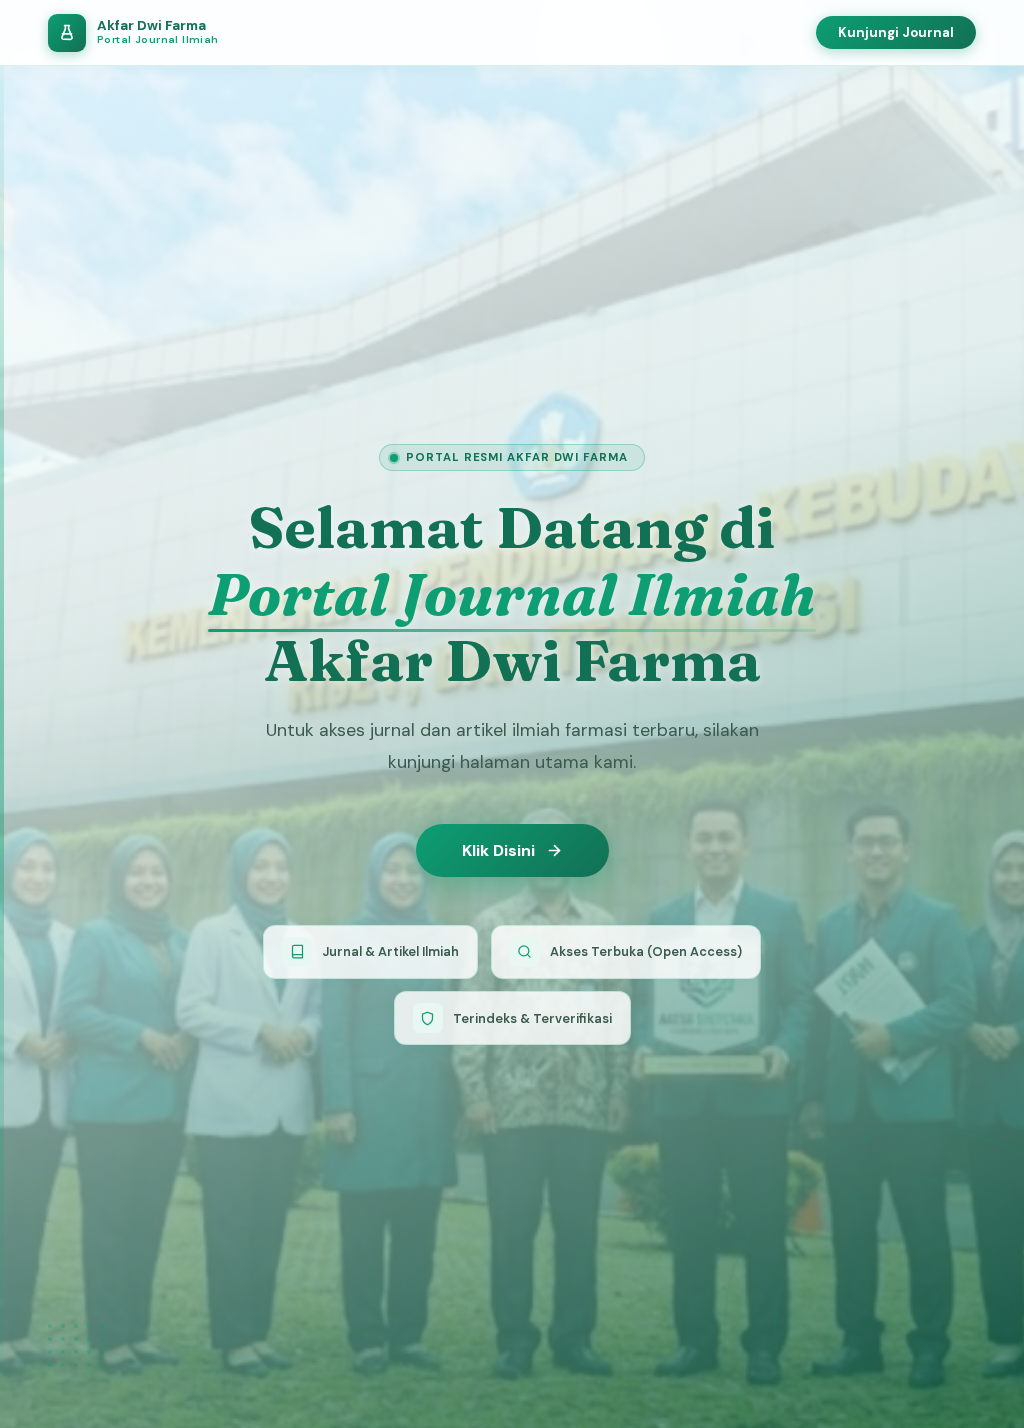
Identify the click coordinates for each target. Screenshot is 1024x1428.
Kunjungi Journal (896, 32)
